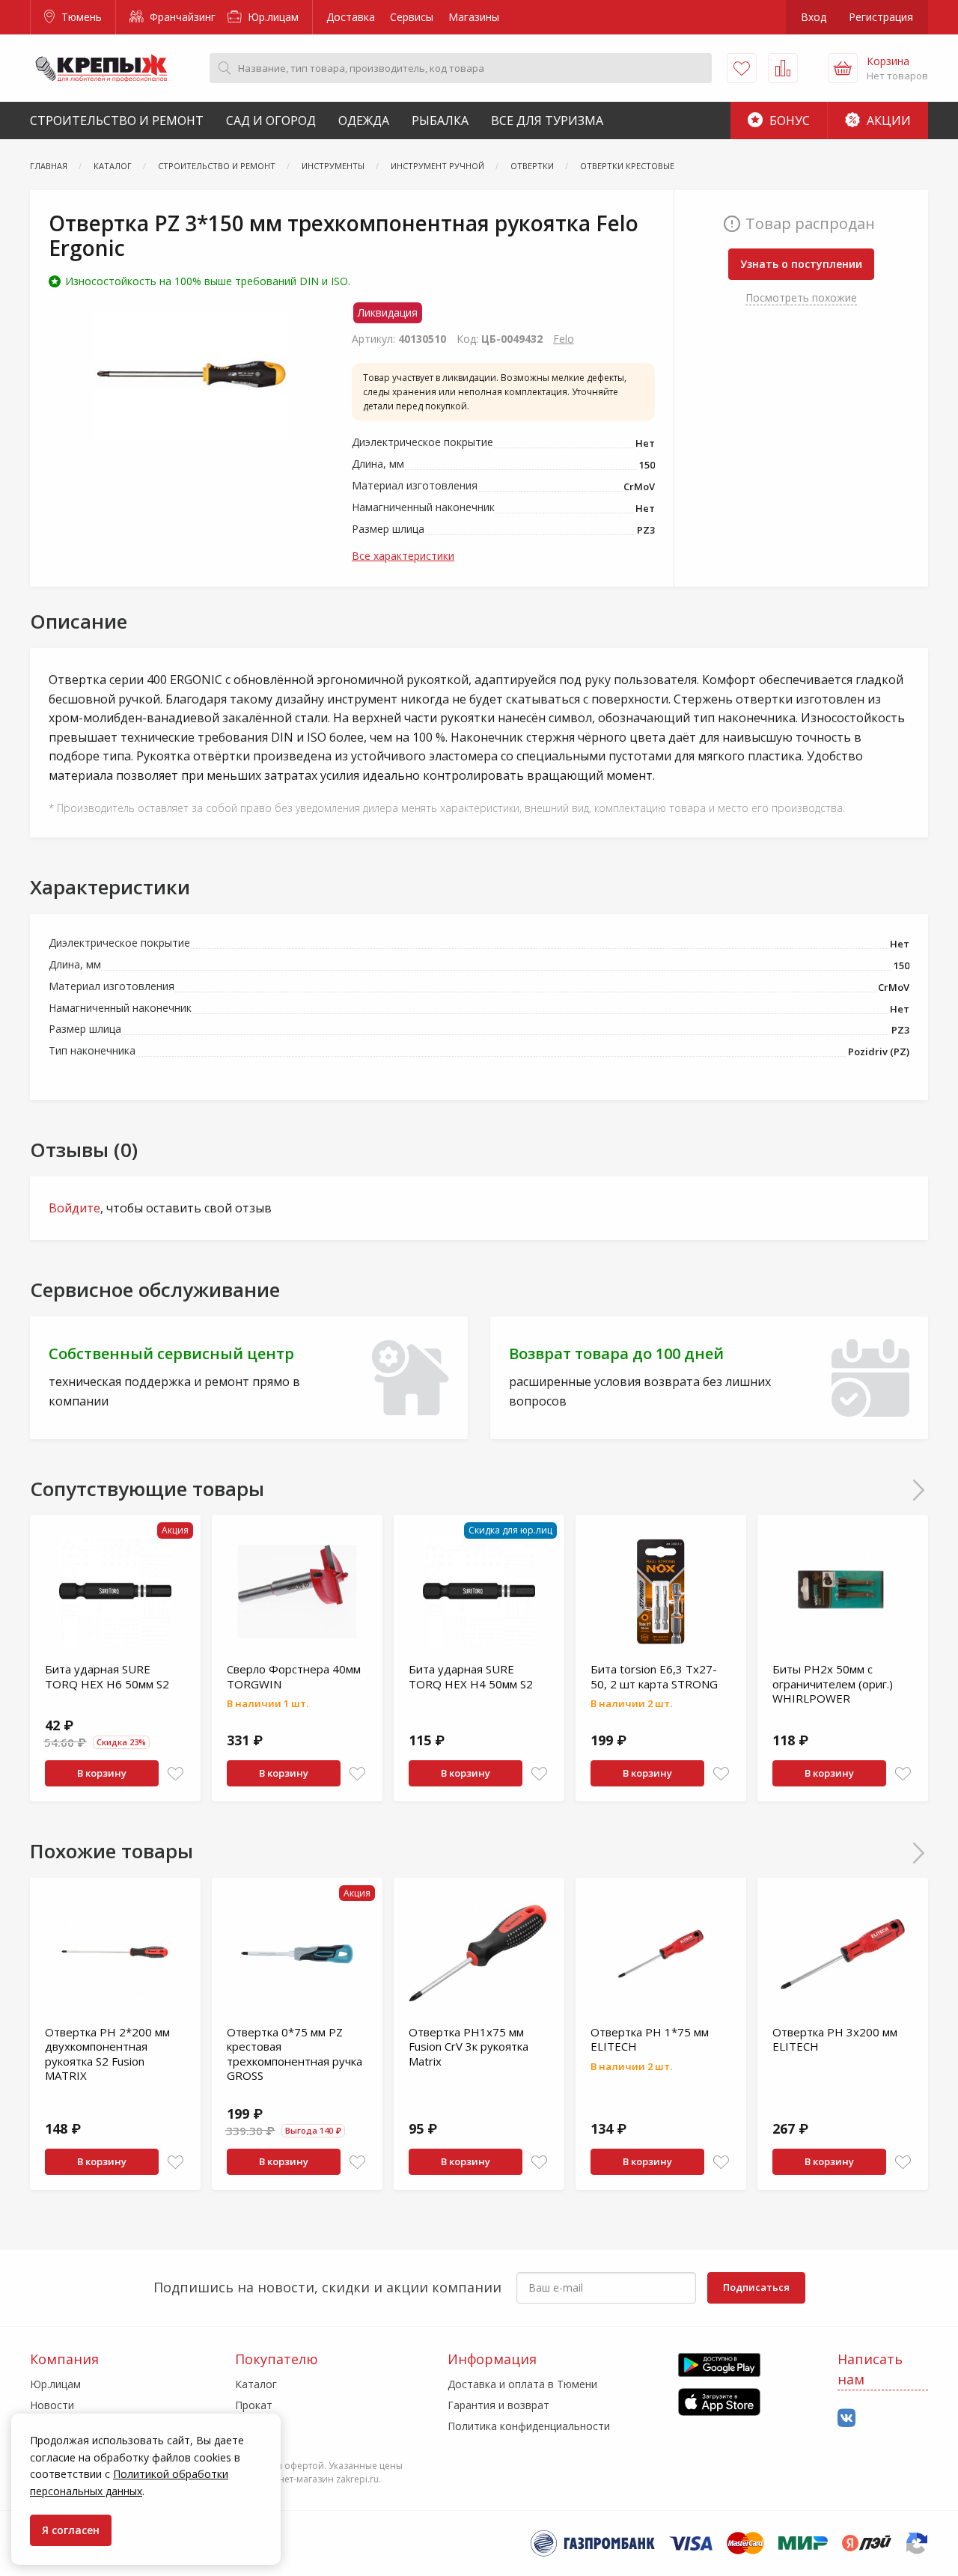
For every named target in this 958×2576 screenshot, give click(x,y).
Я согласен (71, 2530)
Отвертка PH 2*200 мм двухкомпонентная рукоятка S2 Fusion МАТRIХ (107, 2054)
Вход (814, 17)
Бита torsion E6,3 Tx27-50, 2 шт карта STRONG (654, 1676)
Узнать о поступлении (801, 264)
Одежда (364, 120)
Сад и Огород (271, 120)
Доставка (351, 17)
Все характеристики (403, 556)
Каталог (256, 2384)
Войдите (74, 1208)
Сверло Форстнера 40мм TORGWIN (294, 1676)
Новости (52, 2405)
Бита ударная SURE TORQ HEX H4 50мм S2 (471, 1676)
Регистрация (881, 17)
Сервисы (412, 17)
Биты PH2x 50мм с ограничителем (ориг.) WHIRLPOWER (833, 1684)
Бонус (788, 120)
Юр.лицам (272, 17)
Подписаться (756, 2287)
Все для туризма (547, 120)
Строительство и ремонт (117, 120)
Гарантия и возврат (498, 2405)
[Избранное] (742, 68)
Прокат (254, 2405)
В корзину (102, 1773)
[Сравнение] (783, 68)
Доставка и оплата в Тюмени (522, 2384)
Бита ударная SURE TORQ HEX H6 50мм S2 (107, 1676)
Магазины (474, 17)
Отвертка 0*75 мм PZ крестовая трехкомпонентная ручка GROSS (295, 2054)
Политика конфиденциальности (529, 2426)
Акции (887, 120)
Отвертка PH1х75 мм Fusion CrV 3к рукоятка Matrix (469, 2047)
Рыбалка (440, 120)
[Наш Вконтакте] (846, 2418)
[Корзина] (843, 68)
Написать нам (870, 2369)
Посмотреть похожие (801, 297)
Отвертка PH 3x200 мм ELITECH (835, 2039)
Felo (564, 339)
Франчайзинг (181, 17)
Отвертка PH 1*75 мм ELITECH (650, 2039)
